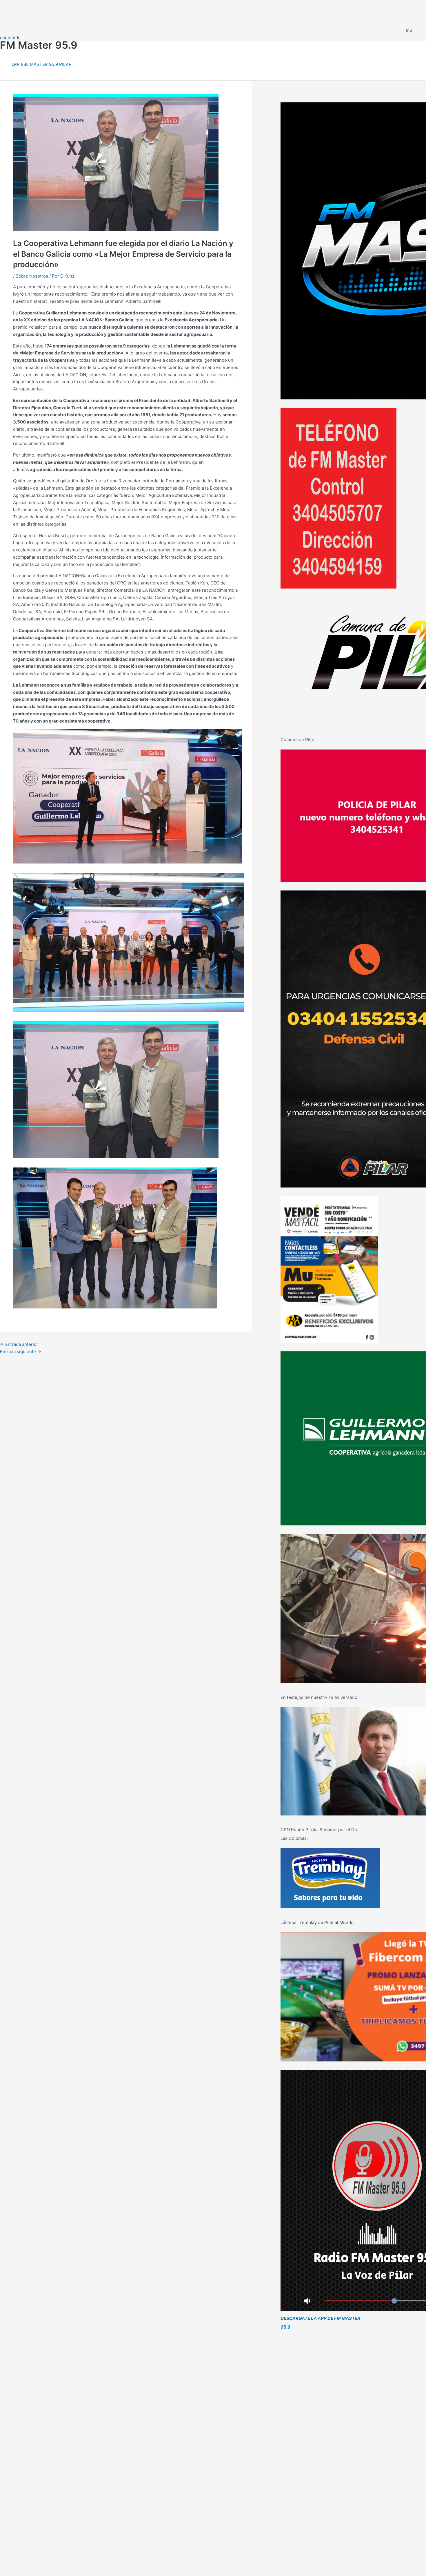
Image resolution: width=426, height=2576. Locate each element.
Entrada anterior (19, 1344)
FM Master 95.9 (39, 45)
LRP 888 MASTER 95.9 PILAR (42, 64)
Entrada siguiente (21, 1352)
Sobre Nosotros (32, 276)
